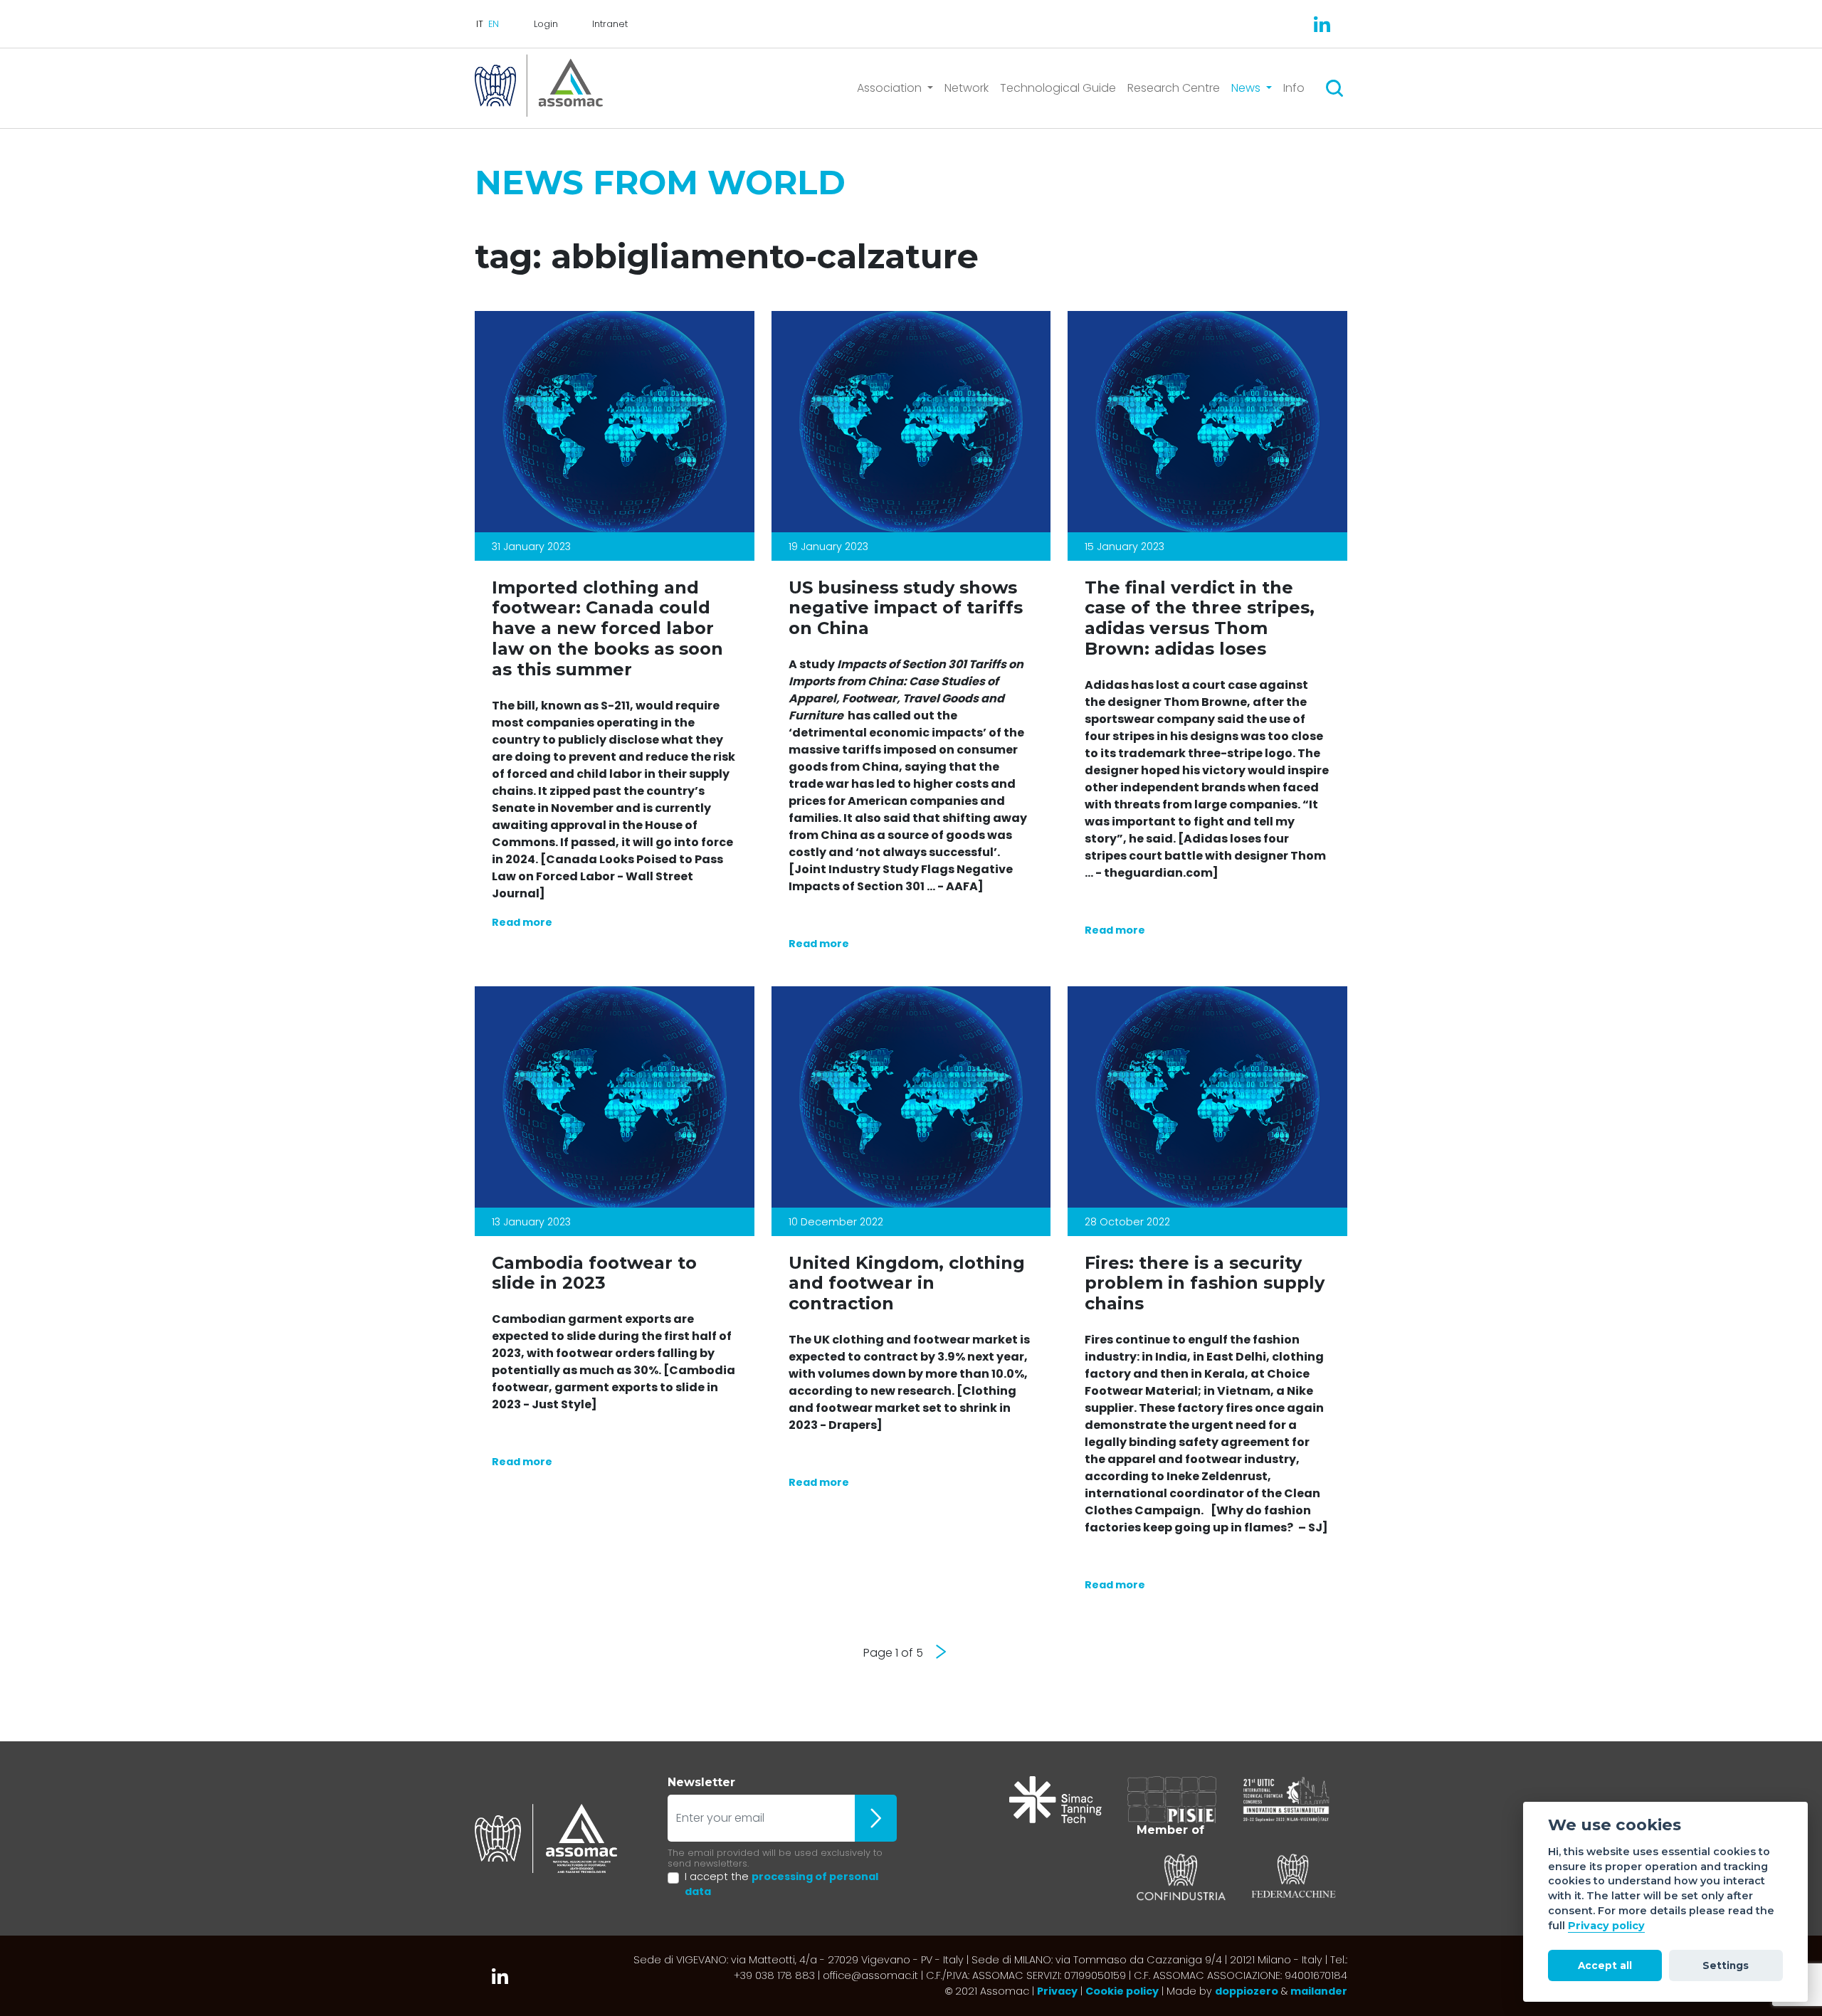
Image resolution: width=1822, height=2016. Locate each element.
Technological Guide (1058, 88)
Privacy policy (1606, 1926)
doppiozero (1247, 1991)
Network (967, 88)
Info (1294, 88)
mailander (1319, 1991)
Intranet (610, 24)
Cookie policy (1122, 1991)
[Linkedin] (1322, 24)
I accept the (781, 1884)
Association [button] (891, 88)
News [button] (1247, 88)
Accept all (1605, 1965)
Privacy (1057, 1991)
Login (546, 24)
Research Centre (1174, 88)
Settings (1726, 1965)
